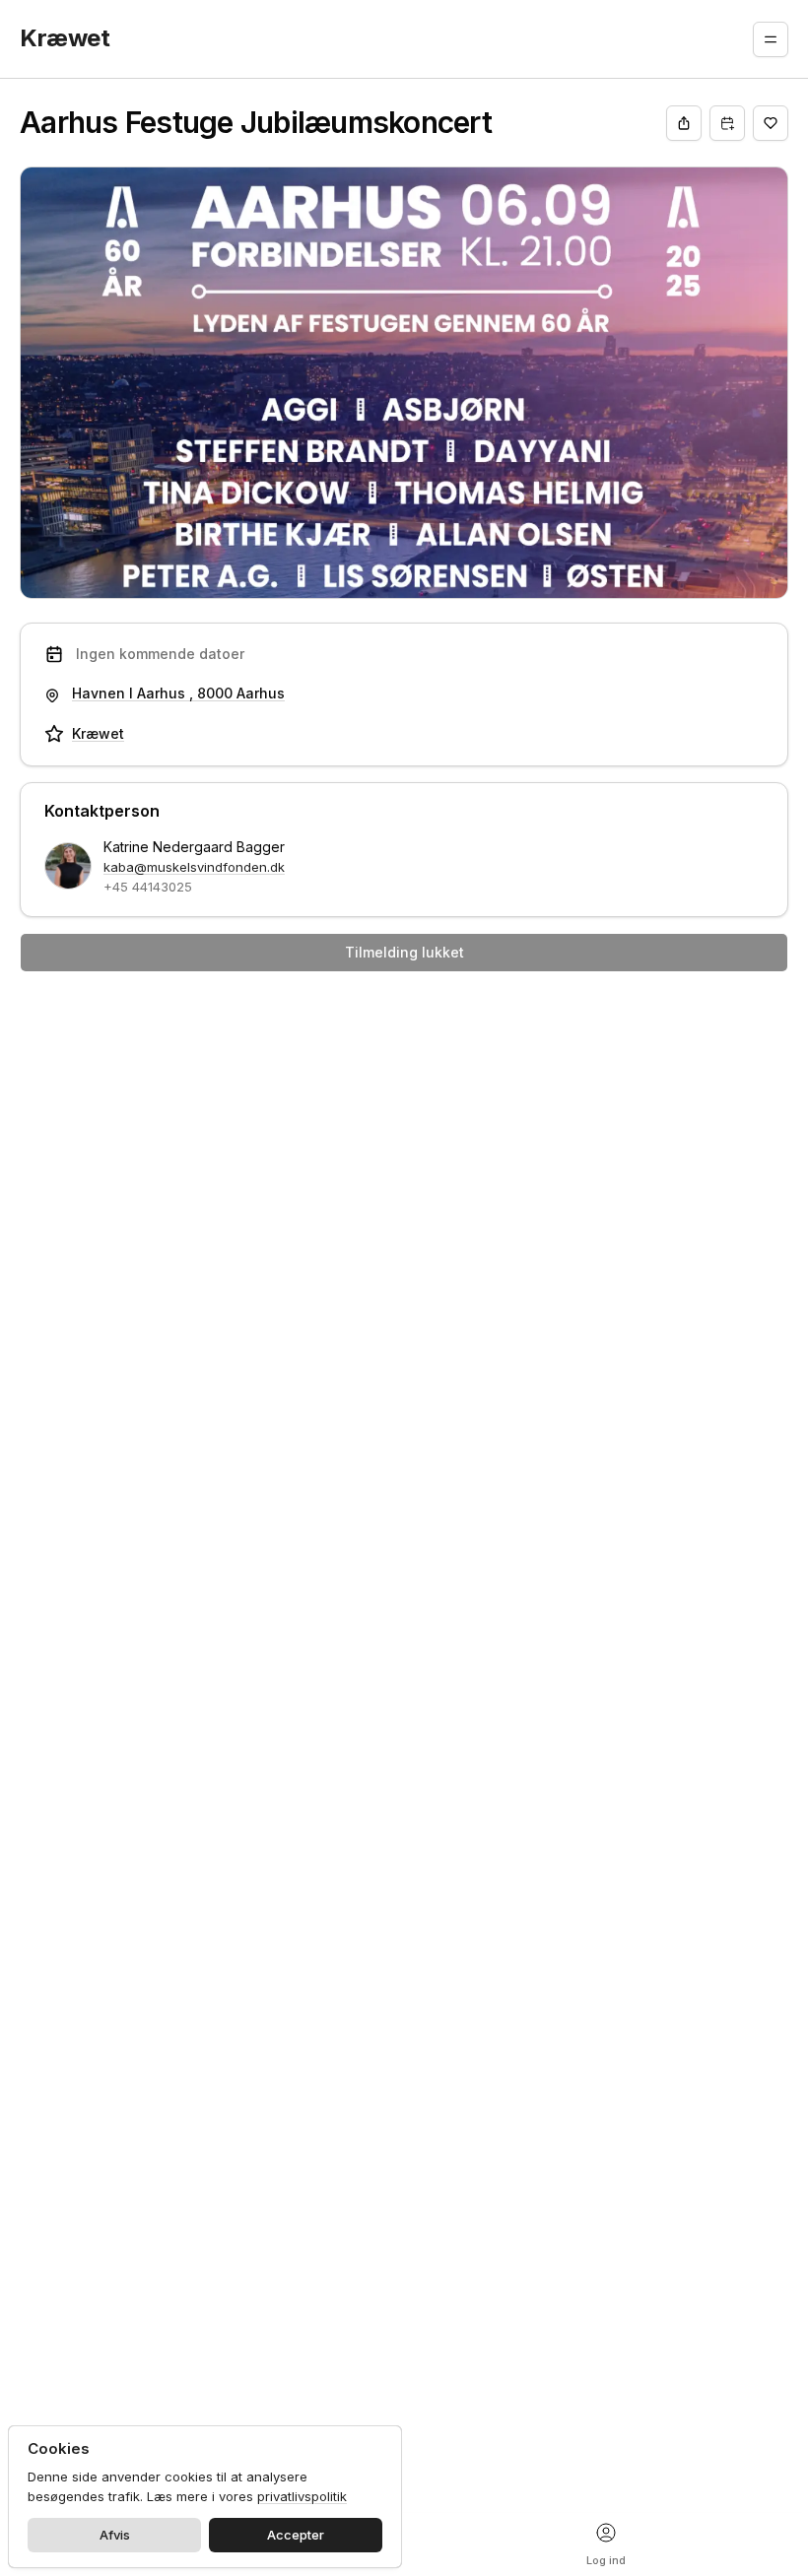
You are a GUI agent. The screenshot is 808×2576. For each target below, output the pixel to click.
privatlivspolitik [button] (302, 2496)
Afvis (115, 2535)
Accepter (296, 2535)
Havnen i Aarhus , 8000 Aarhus (178, 693)
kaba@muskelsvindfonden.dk (194, 867)
